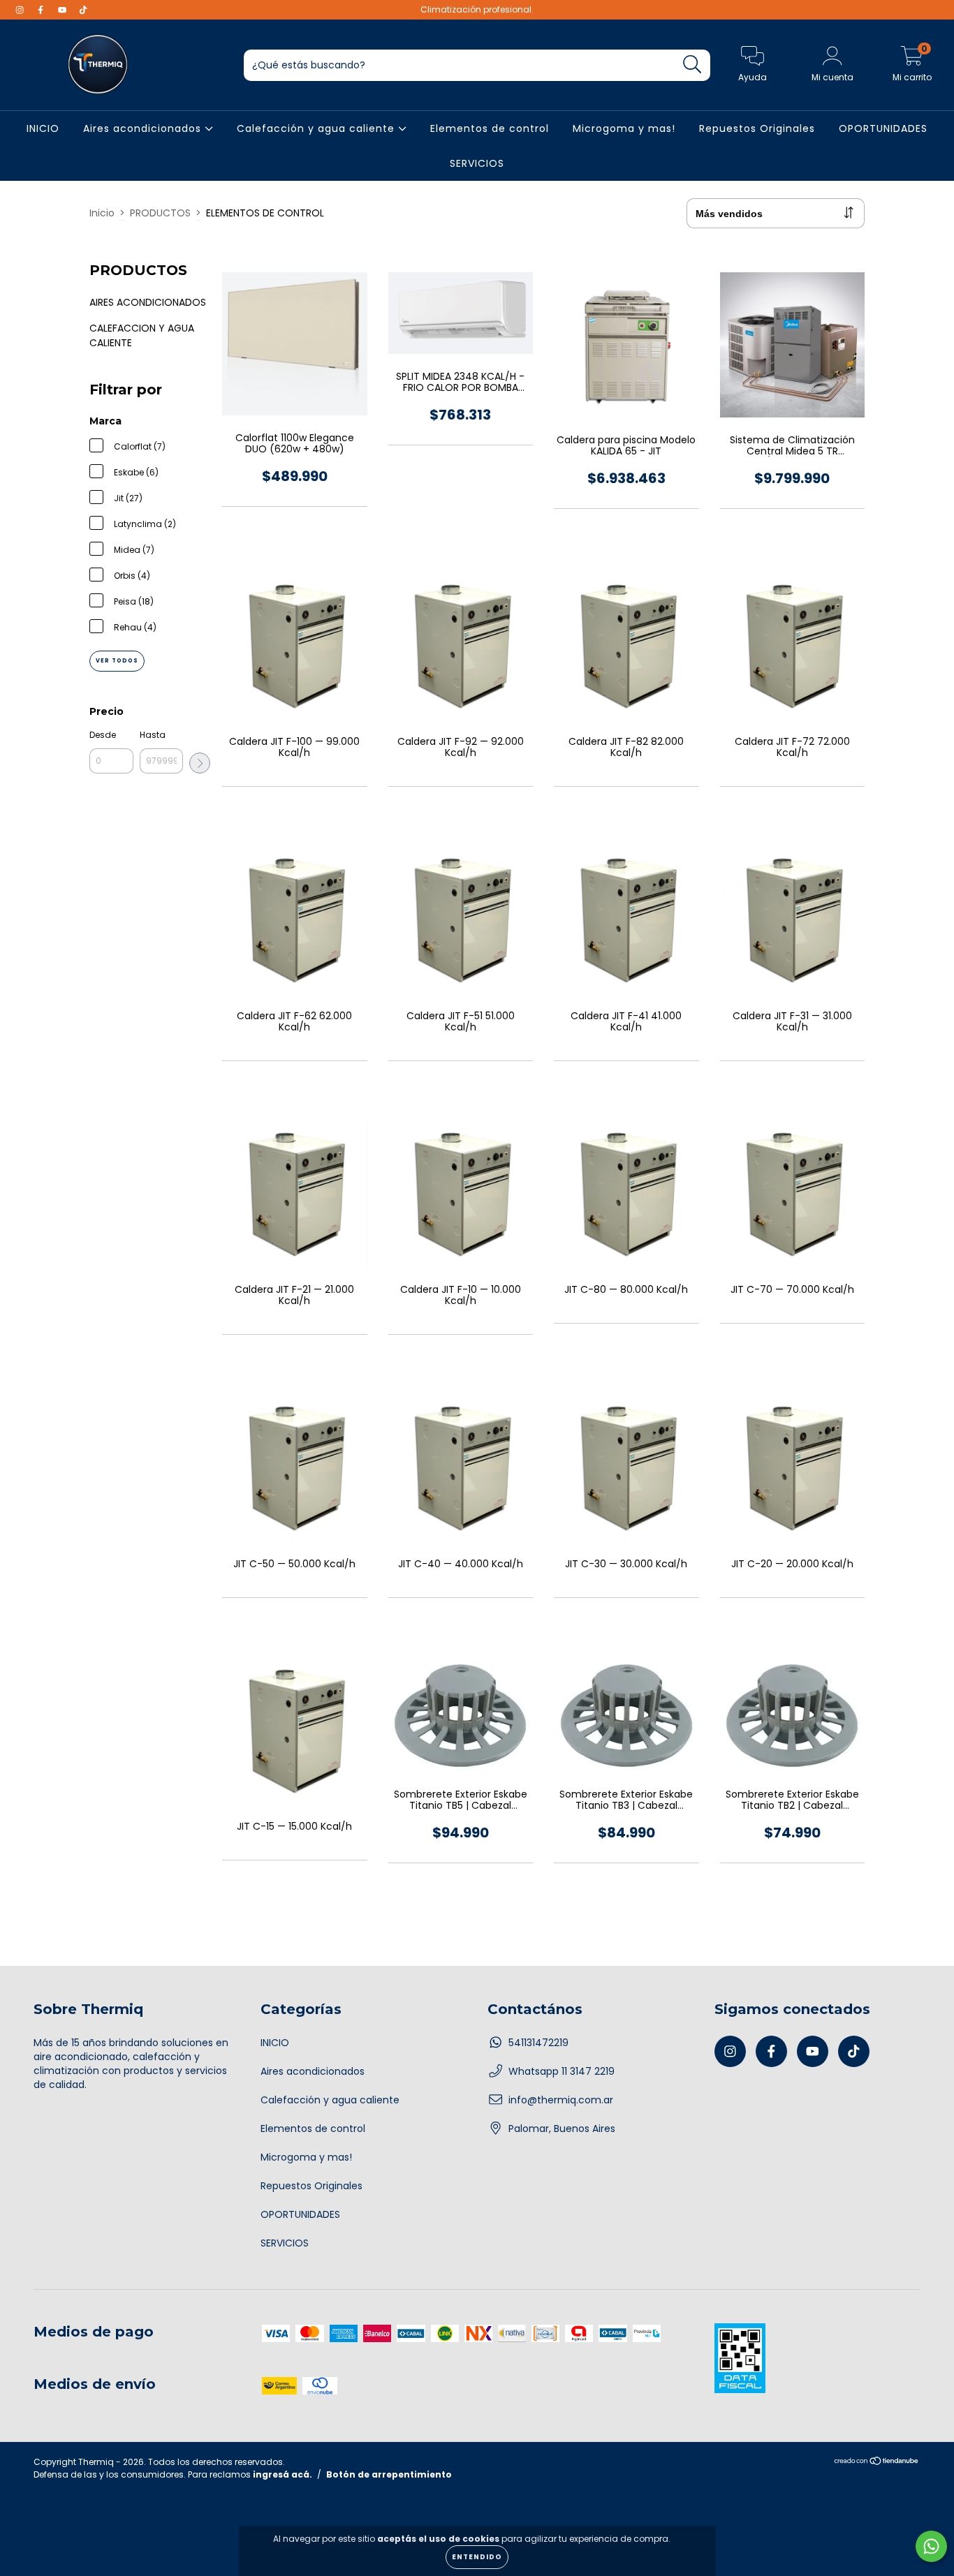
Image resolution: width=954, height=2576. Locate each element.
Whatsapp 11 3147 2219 (562, 2071)
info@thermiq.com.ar (561, 2100)
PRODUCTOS (160, 213)
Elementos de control (490, 128)
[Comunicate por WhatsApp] (931, 2546)
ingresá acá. (282, 2474)
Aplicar (200, 763)
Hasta (153, 735)
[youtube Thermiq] (64, 10)
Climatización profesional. (477, 9)
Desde (103, 735)
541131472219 (538, 2043)
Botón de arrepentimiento (389, 2474)
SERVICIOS (477, 163)
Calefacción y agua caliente (317, 128)
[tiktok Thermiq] (83, 10)
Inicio (102, 213)
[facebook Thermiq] (42, 10)
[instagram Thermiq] (21, 10)
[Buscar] (692, 65)
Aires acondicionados (144, 128)
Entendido (477, 2557)
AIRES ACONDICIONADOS (148, 302)
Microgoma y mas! (624, 128)
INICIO (43, 128)
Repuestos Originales (757, 128)
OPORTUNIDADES (883, 128)
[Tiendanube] (877, 2463)
